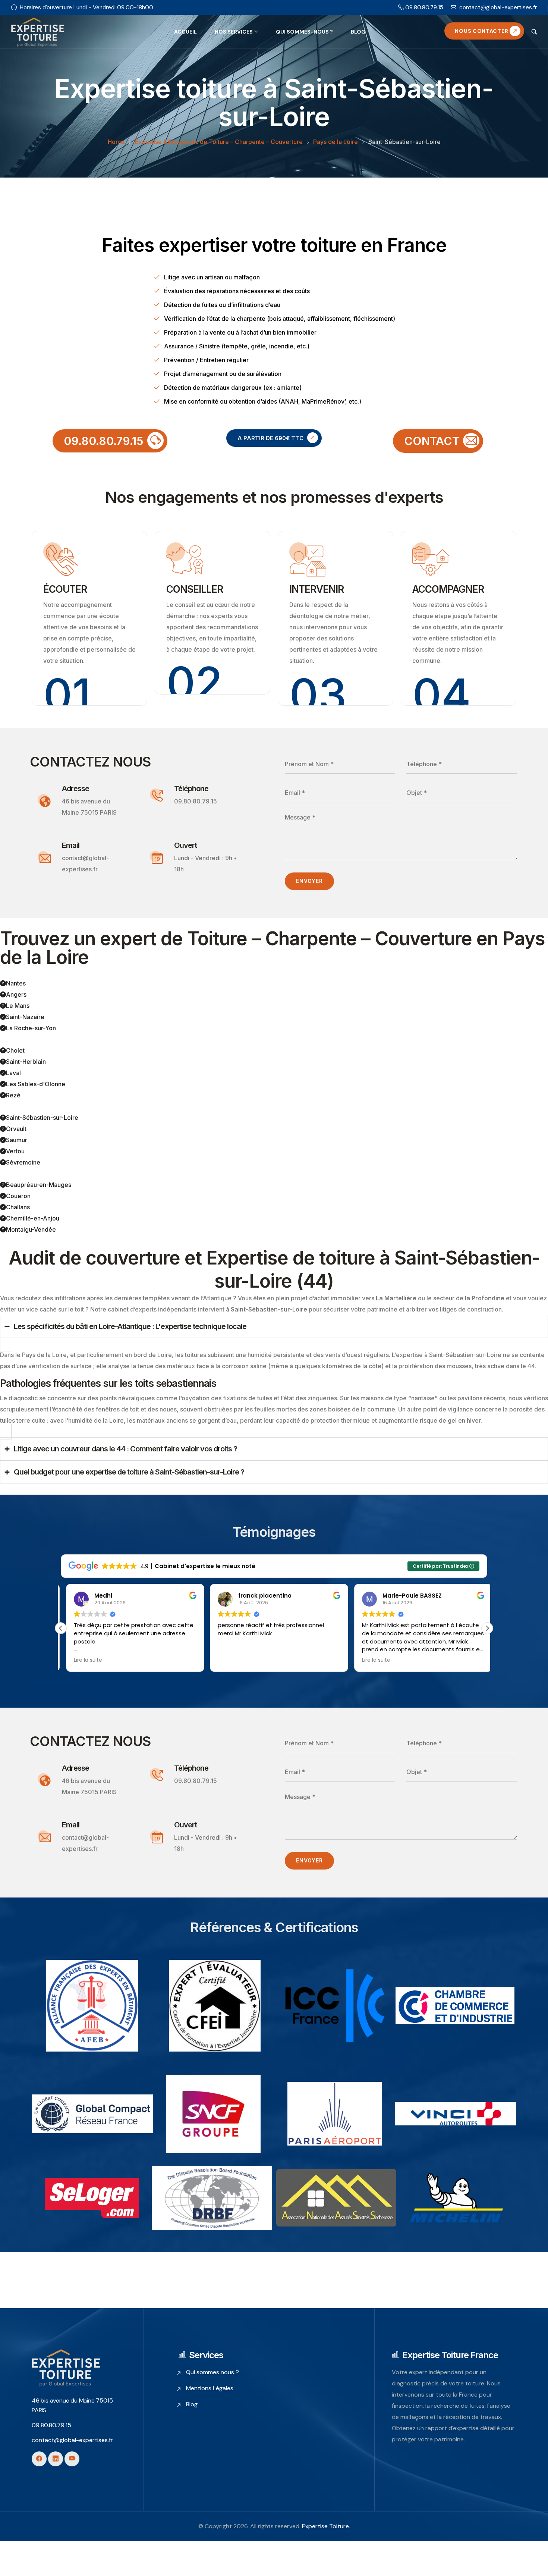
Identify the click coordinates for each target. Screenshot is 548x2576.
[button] (487, 1628)
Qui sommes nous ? (212, 2372)
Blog (358, 32)
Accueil (185, 32)
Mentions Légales (210, 2388)
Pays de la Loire (336, 142)
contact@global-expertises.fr (498, 7)
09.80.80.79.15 (424, 7)
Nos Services (234, 32)
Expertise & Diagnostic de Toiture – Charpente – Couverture (219, 142)
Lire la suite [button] (83, 1660)
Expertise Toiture (325, 2526)
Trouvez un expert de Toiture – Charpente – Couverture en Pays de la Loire (273, 948)
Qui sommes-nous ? (304, 32)
